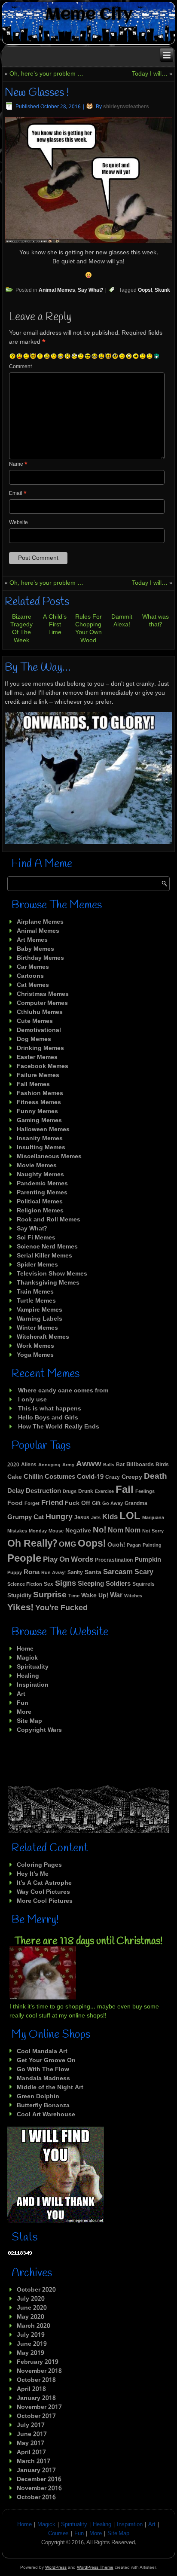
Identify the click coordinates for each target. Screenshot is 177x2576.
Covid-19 (90, 1477)
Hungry (59, 1517)
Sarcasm (118, 1572)
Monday (38, 1531)
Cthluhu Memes (40, 1012)
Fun (23, 1703)
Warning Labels (40, 1319)
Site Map (29, 1721)
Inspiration (33, 1685)
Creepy (132, 1477)
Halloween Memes (43, 1129)
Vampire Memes (40, 1310)
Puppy (15, 1573)
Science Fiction (25, 1584)
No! (99, 1530)
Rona (32, 1573)
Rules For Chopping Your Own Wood (88, 629)
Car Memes (33, 967)
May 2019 (31, 2353)
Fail (125, 1490)
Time (74, 1596)
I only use (32, 1400)
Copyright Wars (39, 1730)
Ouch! (116, 1545)
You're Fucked (61, 1608)
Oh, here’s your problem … (46, 74)
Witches (133, 1596)
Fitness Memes (39, 1102)
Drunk (86, 1491)
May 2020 (31, 2317)
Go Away (113, 1504)
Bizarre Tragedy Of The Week (21, 629)
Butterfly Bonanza (43, 2106)
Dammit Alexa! (122, 621)
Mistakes (17, 1531)
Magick (27, 1658)
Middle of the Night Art (50, 2088)
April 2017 (31, 2452)
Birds (162, 1465)
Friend (52, 1503)
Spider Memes (37, 1265)
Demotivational (39, 1030)
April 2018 (31, 2389)
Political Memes (40, 1202)
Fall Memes (33, 1084)
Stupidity (19, 1596)
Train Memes (35, 1292)
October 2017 (36, 2416)
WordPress (56, 2567)
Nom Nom (124, 1531)
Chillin (33, 1477)
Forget (32, 1504)
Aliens (29, 1465)
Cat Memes (33, 985)
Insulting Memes (41, 1148)
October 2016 (36, 2497)
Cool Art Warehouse (46, 2115)
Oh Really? (32, 1544)
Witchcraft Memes (43, 1337)
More (24, 1712)
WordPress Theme (95, 2567)
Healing (28, 1676)
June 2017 (32, 2434)
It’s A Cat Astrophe (44, 1883)
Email (18, 494)
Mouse (56, 1531)
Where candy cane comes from (63, 1391)
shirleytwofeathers (126, 107)
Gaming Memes (39, 1120)
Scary (144, 1572)
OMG (67, 1545)
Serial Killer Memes (44, 1256)
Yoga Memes (35, 1355)
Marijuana (153, 1518)
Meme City (89, 15)
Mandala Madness (43, 2079)
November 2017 (39, 2407)
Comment (20, 367)
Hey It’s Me (33, 1874)
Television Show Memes (52, 1274)
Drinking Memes (40, 1048)
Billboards (140, 1465)
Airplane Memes (40, 922)
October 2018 (36, 2380)
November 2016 (39, 2488)
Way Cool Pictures (43, 1892)
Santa (93, 1572)
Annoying (49, 1465)
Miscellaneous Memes (49, 1157)
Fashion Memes (40, 1093)
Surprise (50, 1595)
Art (21, 1694)
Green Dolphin (38, 2097)
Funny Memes (37, 1111)
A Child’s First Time (55, 625)
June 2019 (32, 2344)
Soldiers (118, 1584)
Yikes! (20, 1608)
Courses (58, 2534)
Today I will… (150, 74)
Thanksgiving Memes (48, 1283)
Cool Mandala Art (42, 2051)
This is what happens (50, 1409)
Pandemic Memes (42, 1184)
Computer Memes (42, 1003)
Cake (15, 1477)
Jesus (82, 1518)
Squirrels (143, 1584)
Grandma (136, 1504)
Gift (96, 1504)
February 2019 (38, 2362)
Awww (89, 1464)
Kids (110, 1517)
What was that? (156, 621)
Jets (96, 1518)
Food (15, 1503)
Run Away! (53, 1573)
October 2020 (36, 2290)
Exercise (104, 1492)
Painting (152, 1545)
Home (25, 1649)
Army (68, 1465)
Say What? (90, 290)
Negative (78, 1531)
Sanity (75, 1573)
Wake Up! (95, 1596)
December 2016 (39, 2479)
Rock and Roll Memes (49, 1220)
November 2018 (39, 2371)
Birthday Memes (40, 958)
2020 (13, 1465)
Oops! (145, 290)
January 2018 (36, 2398)
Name (18, 464)
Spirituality (33, 1667)
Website (18, 523)
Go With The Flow (43, 2069)
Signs (66, 1584)
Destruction (43, 1491)
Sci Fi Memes (36, 1238)
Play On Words (68, 1560)
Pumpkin (148, 1560)
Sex (49, 1584)
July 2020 (31, 2299)
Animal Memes (57, 290)
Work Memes (35, 1346)
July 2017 (31, 2425)
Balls (109, 1465)
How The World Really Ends (59, 1427)
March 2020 (34, 2326)
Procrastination (114, 1560)
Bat (120, 1465)
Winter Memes (37, 1328)
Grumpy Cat (26, 1517)
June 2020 (32, 2308)
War (116, 1595)
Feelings (145, 1492)
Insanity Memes (40, 1138)
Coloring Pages (39, 1865)
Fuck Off (78, 1503)
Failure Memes (38, 1075)
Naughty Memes (40, 1175)
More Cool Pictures (45, 1901)
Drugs (70, 1492)
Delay (16, 1491)
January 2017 (36, 2470)
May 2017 (31, 2443)
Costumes (60, 1477)
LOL (130, 1516)
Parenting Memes (42, 1193)
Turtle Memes (36, 1301)
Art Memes (32, 940)
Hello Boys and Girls (48, 1418)
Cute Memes (35, 1021)
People (24, 1559)
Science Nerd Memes (47, 1247)
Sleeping (91, 1584)
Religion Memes (40, 1211)
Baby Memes (35, 949)
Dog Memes (34, 1039)
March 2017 (34, 2461)
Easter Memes (37, 1057)
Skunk (162, 290)
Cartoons (30, 976)
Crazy (113, 1477)
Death (156, 1476)
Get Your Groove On (46, 2060)
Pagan (134, 1545)
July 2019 (31, 2335)
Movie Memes (37, 1166)
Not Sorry (153, 1531)
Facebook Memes (43, 1066)
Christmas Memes (43, 994)
